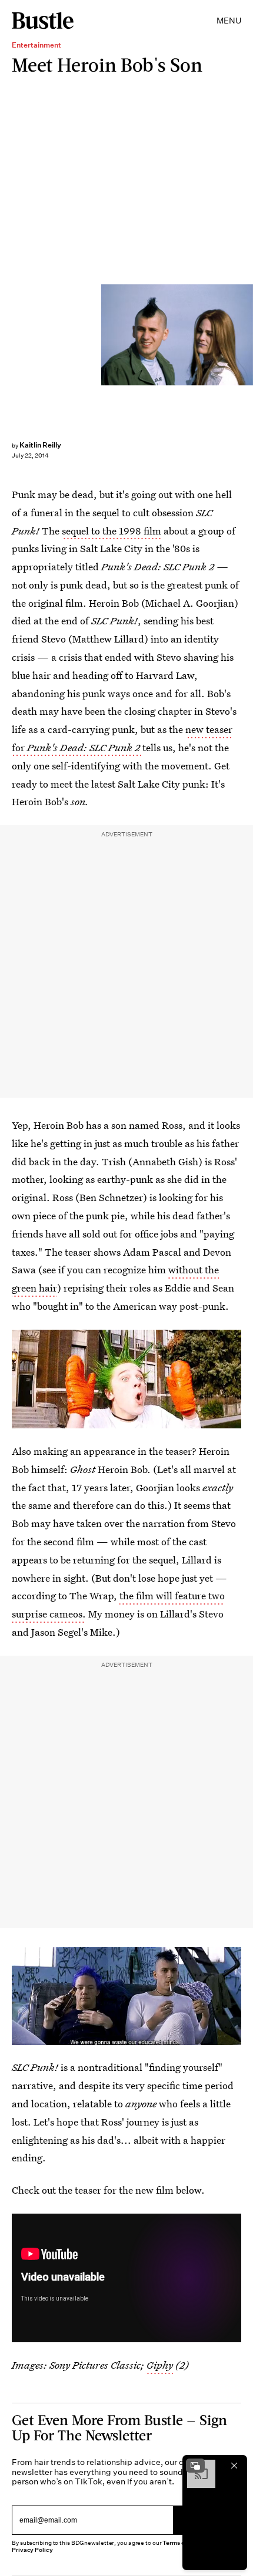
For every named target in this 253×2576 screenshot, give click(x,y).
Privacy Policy (32, 2550)
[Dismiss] (234, 2466)
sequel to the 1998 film (111, 531)
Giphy (160, 2365)
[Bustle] (43, 21)
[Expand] (195, 2466)
